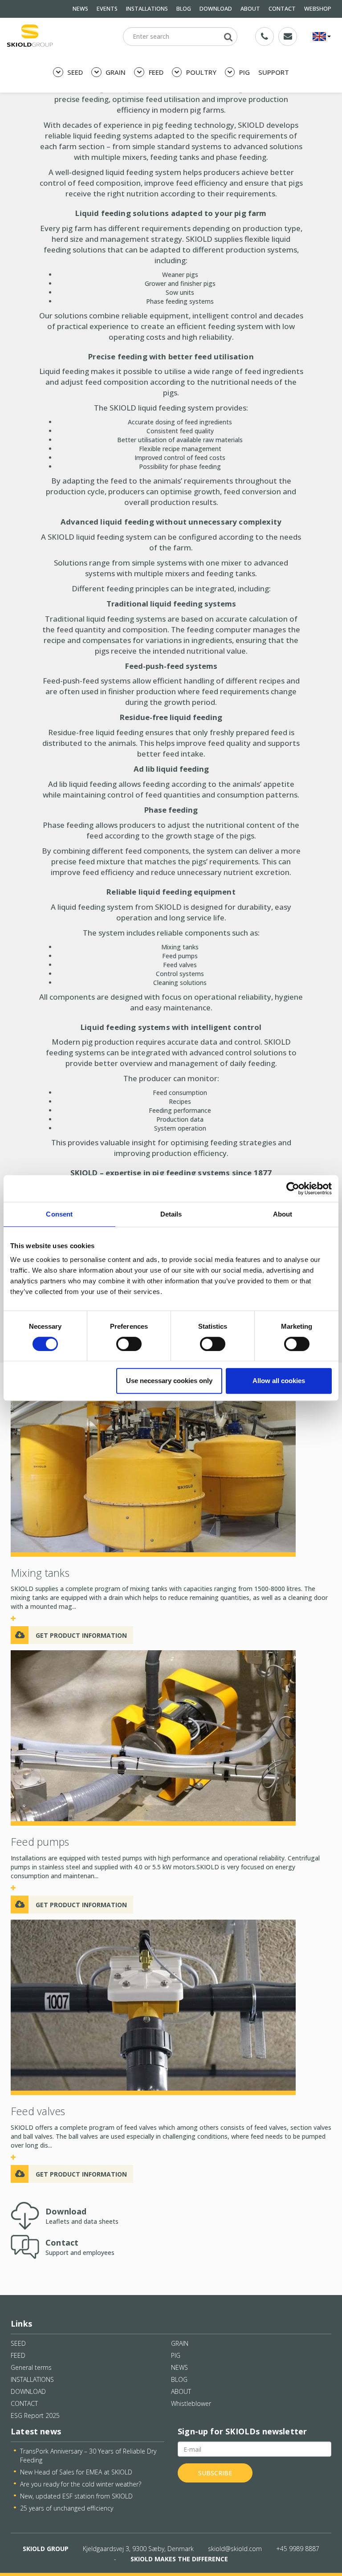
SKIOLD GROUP (46, 2549)
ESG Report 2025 (35, 2415)
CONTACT (282, 9)
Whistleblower (191, 2403)
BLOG (184, 9)
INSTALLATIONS (147, 9)
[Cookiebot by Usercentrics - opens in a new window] (293, 1188)
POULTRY (200, 72)
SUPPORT (274, 72)
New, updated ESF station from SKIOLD (76, 2496)
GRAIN (115, 72)
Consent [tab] (59, 1214)
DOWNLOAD (216, 9)
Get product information (81, 1635)
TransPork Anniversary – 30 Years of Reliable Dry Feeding (88, 2456)
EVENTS (107, 9)
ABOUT (250, 9)
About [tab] (283, 1214)
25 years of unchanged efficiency (67, 2508)
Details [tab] (171, 1214)
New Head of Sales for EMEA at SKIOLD (76, 2472)
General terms (31, 2367)
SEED (74, 72)
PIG (244, 72)
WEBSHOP (318, 9)
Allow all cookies (279, 1381)
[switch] (129, 1344)
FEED (155, 72)
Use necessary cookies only (169, 1381)
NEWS (80, 9)
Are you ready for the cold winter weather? (81, 2484)
